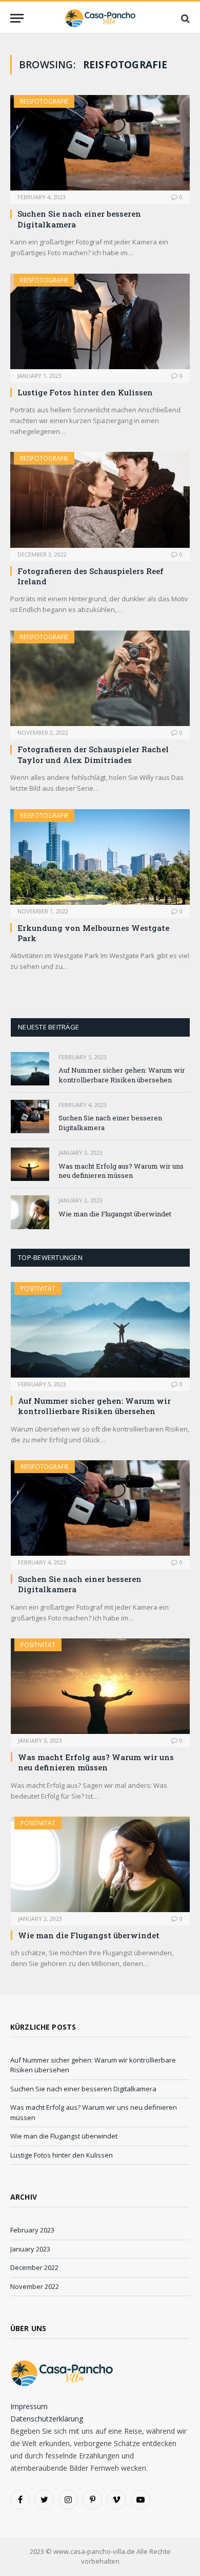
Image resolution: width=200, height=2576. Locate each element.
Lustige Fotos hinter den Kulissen (85, 392)
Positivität (38, 1289)
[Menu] (17, 18)
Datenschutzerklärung (47, 2419)
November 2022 (35, 2286)
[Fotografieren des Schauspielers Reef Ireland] (100, 500)
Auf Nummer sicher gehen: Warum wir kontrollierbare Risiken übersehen (122, 1075)
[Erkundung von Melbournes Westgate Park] (100, 857)
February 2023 (32, 2230)
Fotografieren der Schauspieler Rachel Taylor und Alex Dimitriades (93, 754)
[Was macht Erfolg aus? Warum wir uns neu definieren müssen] (30, 1164)
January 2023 (30, 2249)
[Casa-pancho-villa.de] (100, 18)
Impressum (29, 2406)
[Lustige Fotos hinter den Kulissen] (100, 321)
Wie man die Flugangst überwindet (115, 1214)
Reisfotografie (44, 101)
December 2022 (34, 2267)
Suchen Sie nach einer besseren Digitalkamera (83, 2089)
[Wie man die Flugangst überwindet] (30, 1212)
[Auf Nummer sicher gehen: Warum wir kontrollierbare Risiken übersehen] (30, 1069)
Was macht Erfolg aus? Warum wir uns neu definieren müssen (121, 1171)
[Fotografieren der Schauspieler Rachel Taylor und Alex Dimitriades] (100, 678)
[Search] (184, 18)
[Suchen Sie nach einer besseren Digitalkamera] (100, 143)
